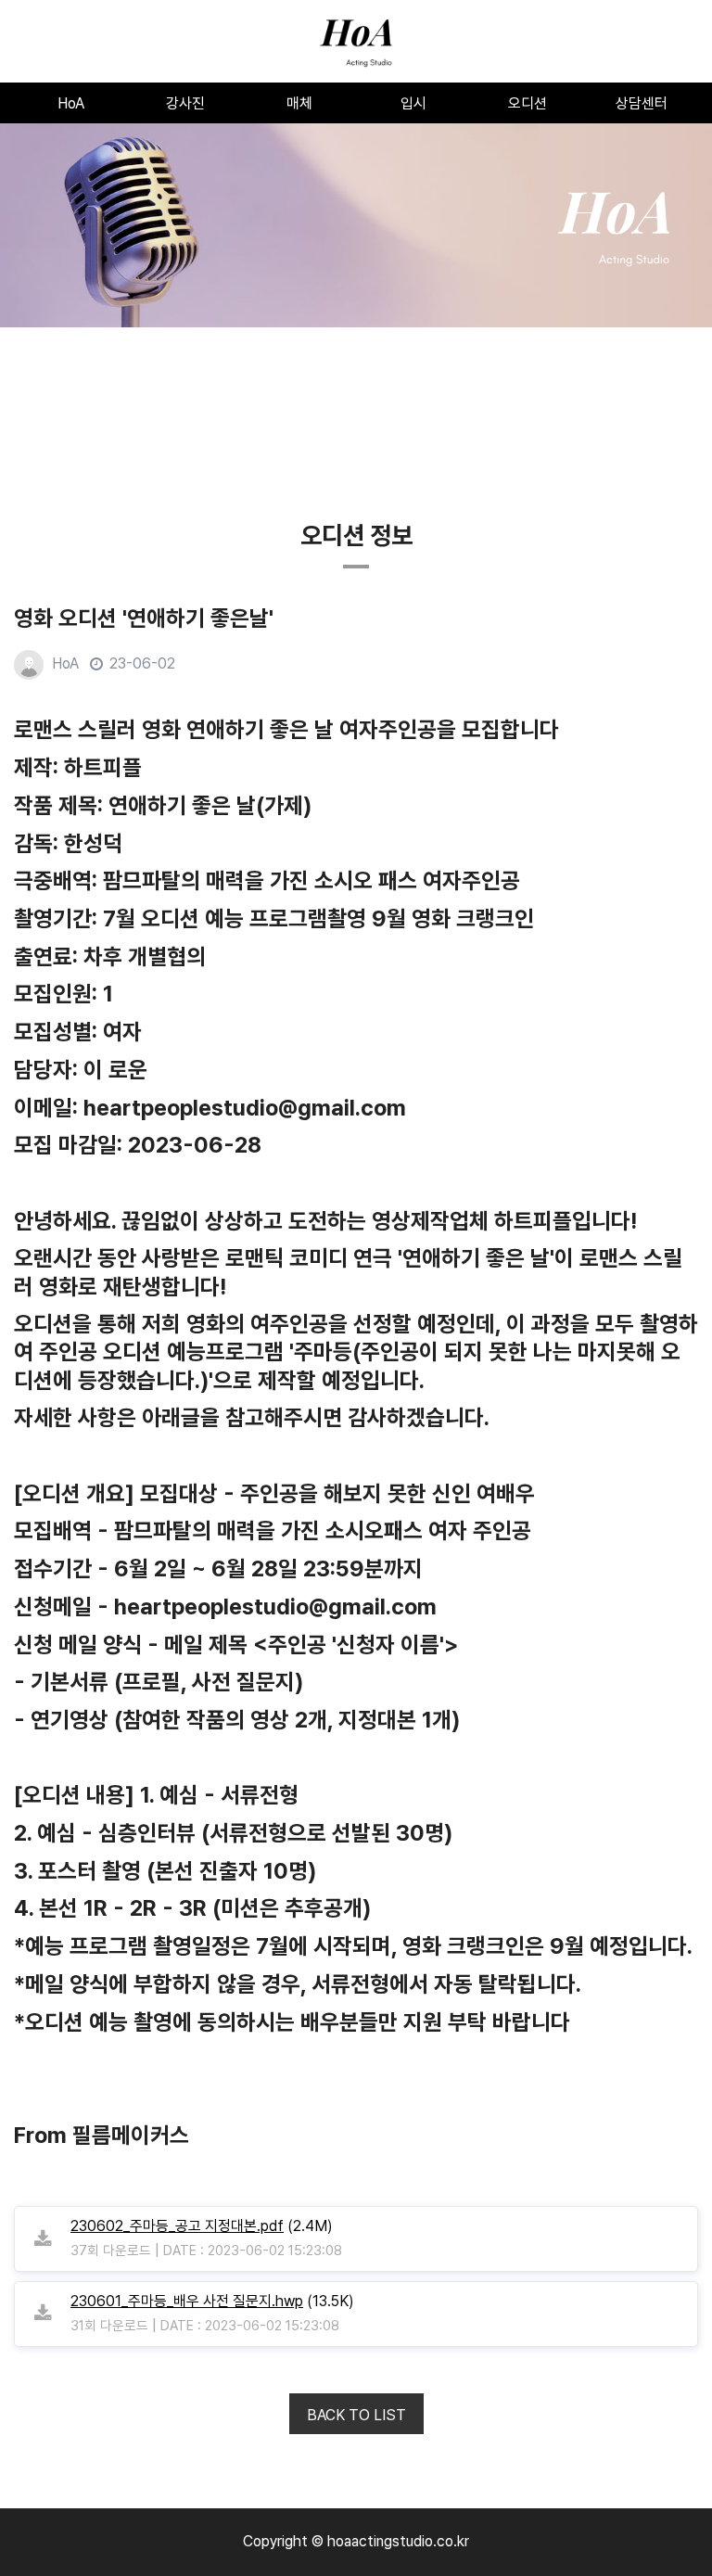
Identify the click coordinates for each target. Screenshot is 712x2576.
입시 (413, 103)
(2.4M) (202, 2226)
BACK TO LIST (356, 2415)
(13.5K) (212, 2301)
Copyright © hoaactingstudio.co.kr (356, 2541)
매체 (299, 103)
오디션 (528, 103)
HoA (71, 103)
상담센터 (642, 103)
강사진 (185, 103)
